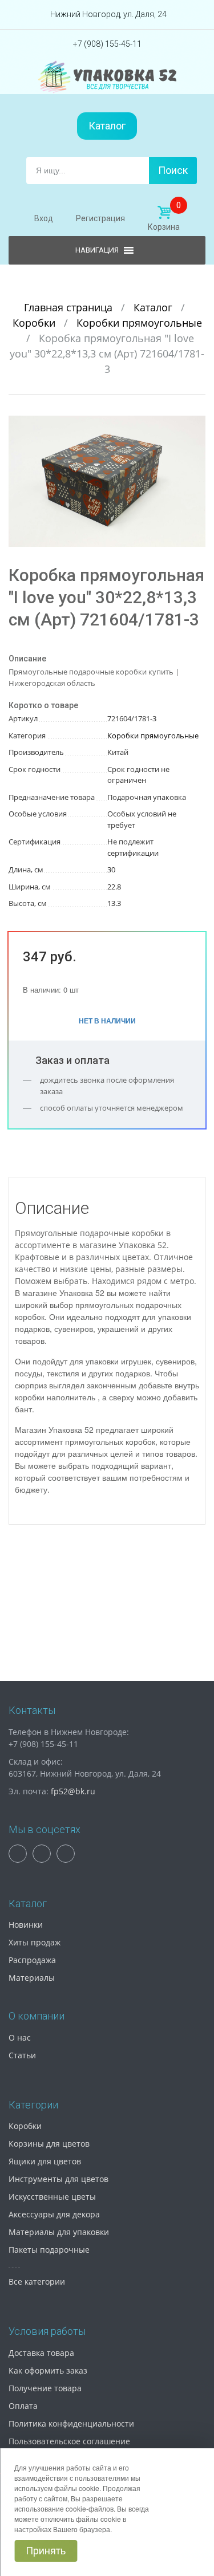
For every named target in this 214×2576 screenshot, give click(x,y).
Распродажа (32, 1960)
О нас (20, 2037)
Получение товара (45, 2388)
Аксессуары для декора (54, 2214)
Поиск (173, 170)
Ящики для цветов (45, 2161)
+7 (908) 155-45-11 (107, 44)
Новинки (26, 1925)
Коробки (35, 323)
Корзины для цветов (49, 2144)
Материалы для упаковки (59, 2232)
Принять (46, 2551)
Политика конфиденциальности (71, 2423)
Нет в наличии (107, 1021)
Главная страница (70, 307)
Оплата (23, 2406)
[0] (164, 213)
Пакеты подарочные (49, 2250)
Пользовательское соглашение (69, 2441)
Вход (44, 218)
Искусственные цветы (52, 2197)
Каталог (107, 126)
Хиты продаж (35, 1942)
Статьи (22, 2055)
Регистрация (100, 218)
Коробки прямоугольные (139, 323)
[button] (195, 426)
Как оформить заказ (48, 2370)
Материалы (32, 1978)
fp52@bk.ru (73, 1791)
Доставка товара (41, 2353)
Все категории (37, 2282)
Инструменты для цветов (58, 2179)
